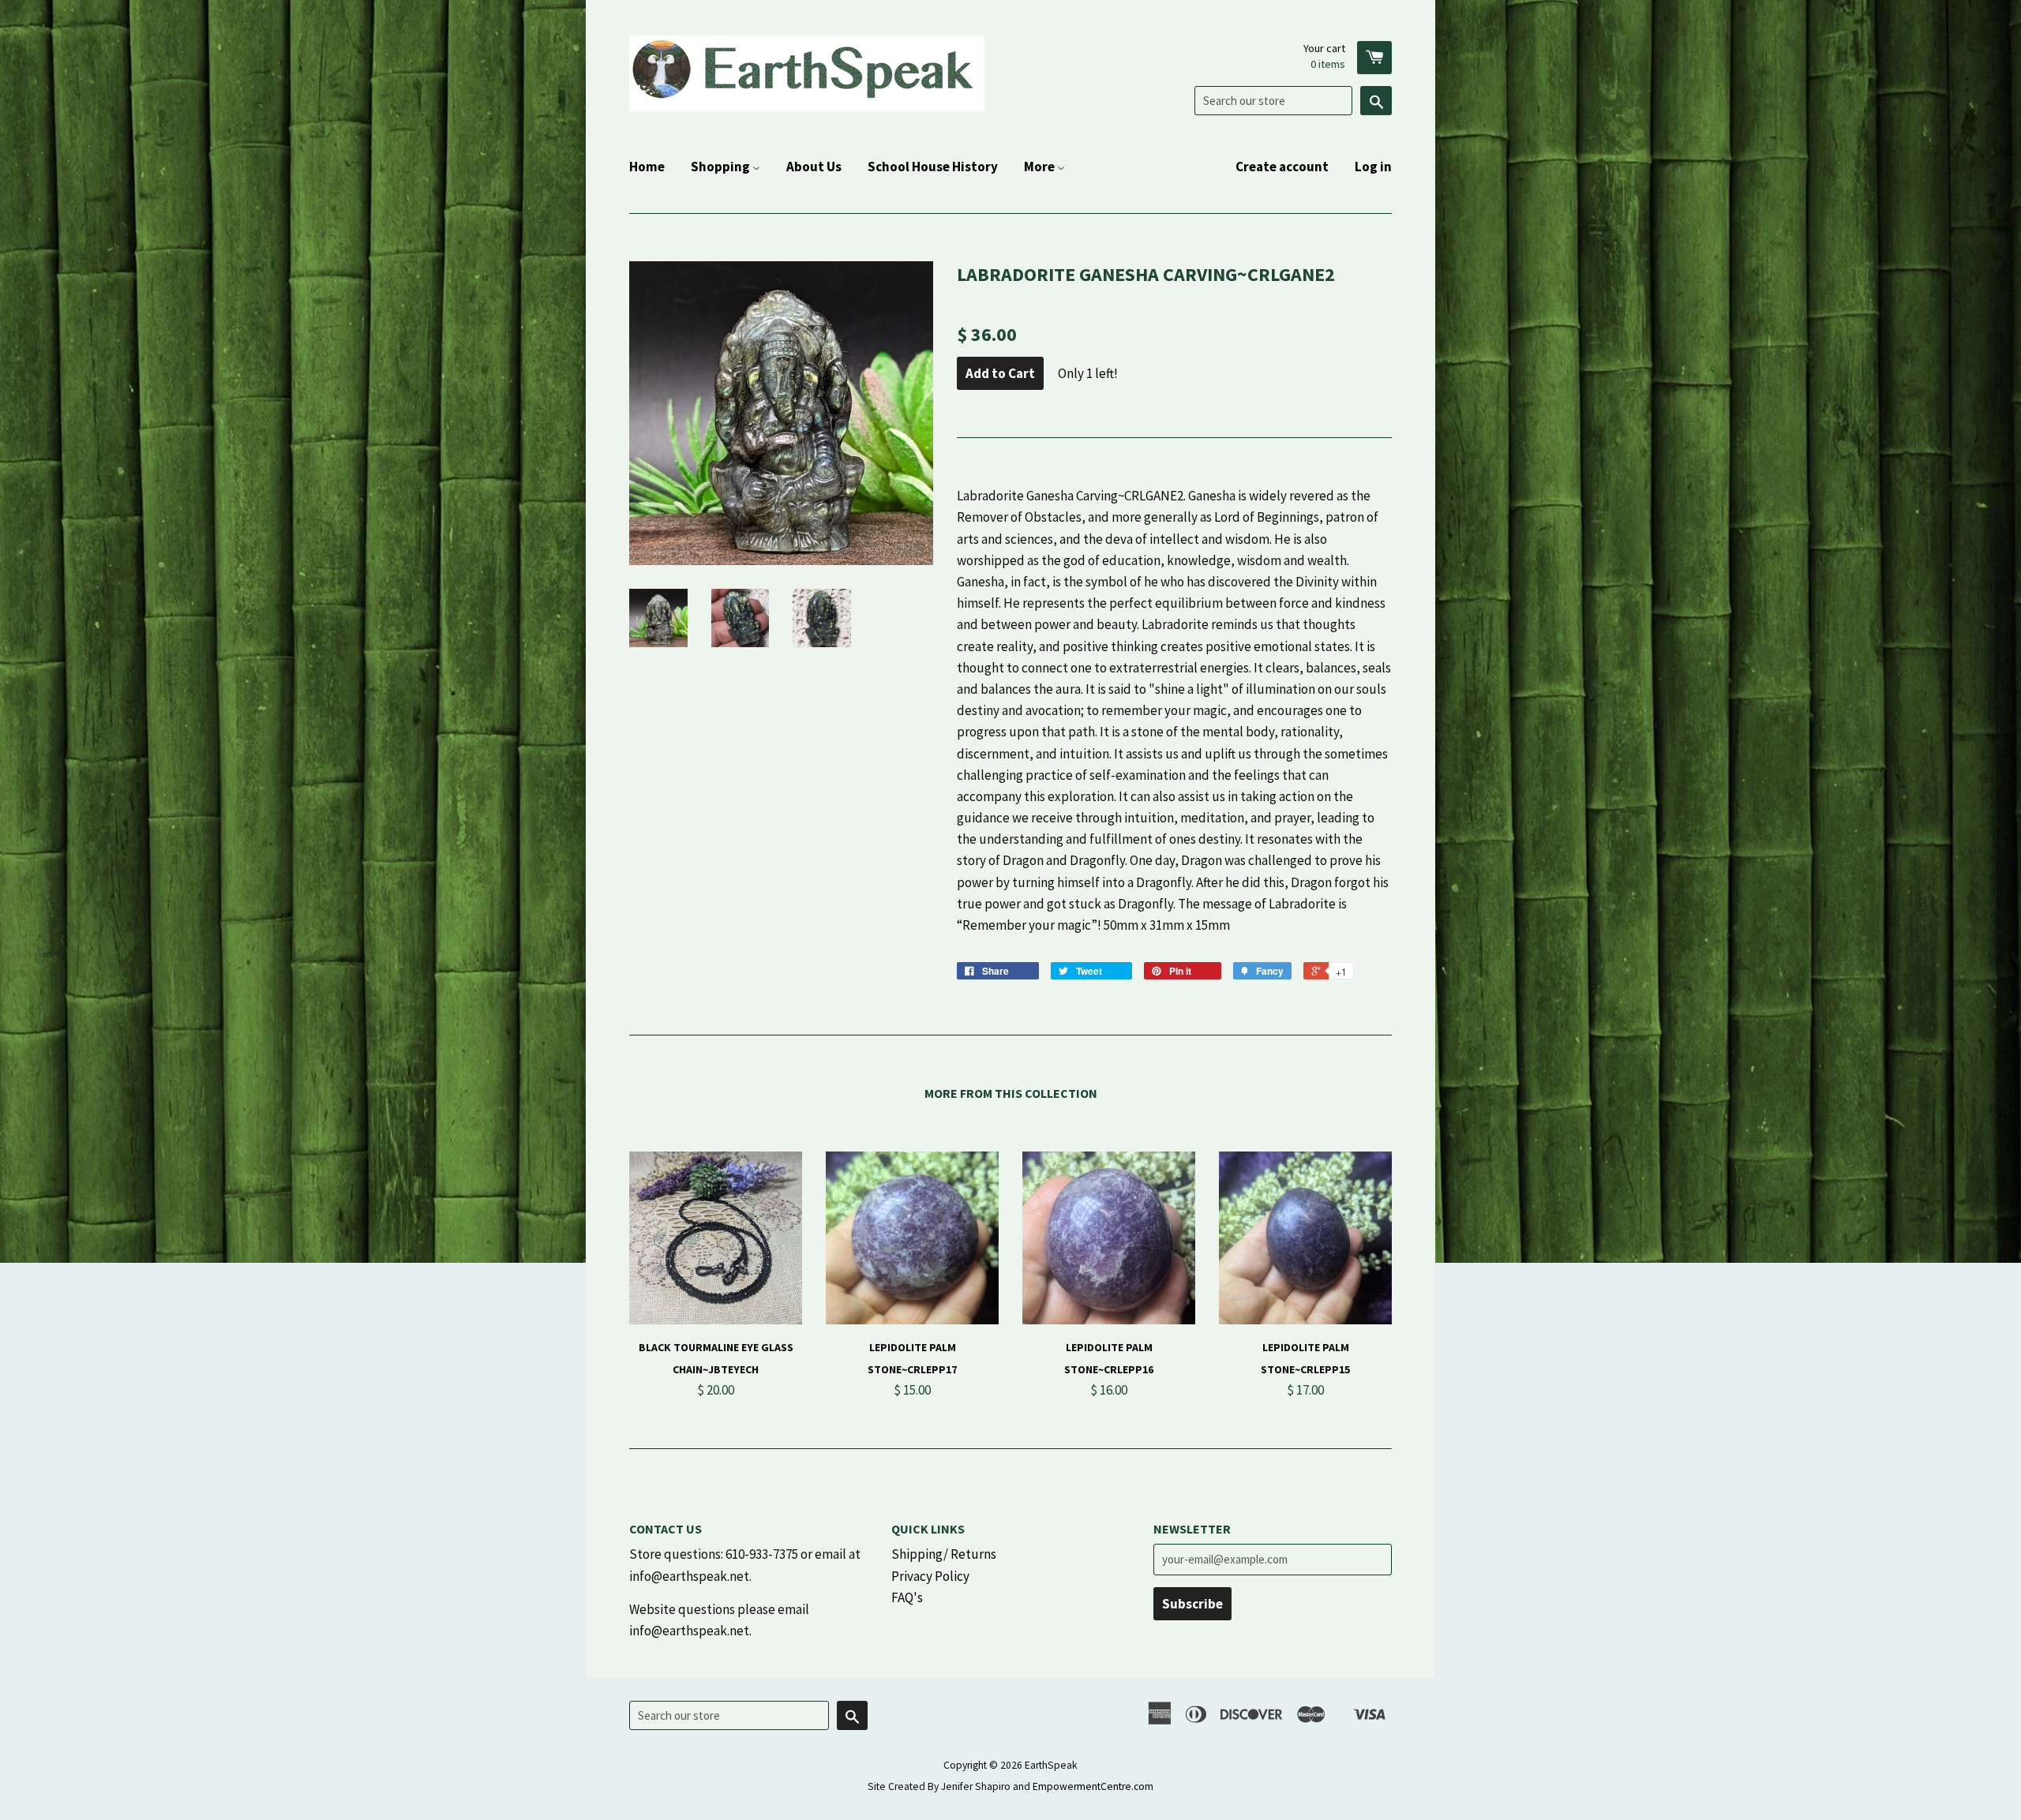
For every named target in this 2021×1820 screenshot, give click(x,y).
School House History (933, 167)
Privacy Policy (930, 1576)
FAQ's (907, 1597)
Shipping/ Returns (944, 1554)
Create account (1282, 167)
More (1040, 167)
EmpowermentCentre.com (1093, 1786)
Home (647, 167)
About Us (814, 167)
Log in (1373, 167)
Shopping (722, 167)
